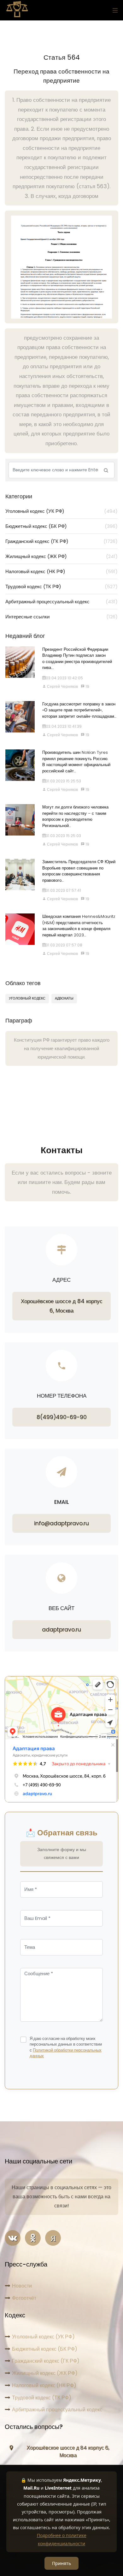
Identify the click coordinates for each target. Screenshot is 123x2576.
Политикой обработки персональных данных (66, 2053)
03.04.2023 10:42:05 (64, 678)
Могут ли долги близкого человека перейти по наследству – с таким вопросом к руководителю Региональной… (75, 816)
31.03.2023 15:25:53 (63, 781)
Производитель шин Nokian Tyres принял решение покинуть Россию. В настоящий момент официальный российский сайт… (76, 762)
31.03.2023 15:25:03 (63, 836)
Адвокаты (64, 998)
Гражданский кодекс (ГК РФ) (61, 541)
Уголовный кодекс (27, 998)
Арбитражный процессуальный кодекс (61, 602)
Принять (61, 2563)
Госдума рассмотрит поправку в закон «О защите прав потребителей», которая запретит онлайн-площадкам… (79, 710)
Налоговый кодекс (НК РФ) (61, 571)
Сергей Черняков (62, 686)
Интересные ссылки (61, 617)
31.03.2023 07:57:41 (63, 890)
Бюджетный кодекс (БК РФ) (61, 526)
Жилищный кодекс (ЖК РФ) (61, 556)
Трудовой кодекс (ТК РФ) (61, 586)
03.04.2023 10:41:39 (64, 726)
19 (87, 686)
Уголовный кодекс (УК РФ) (61, 511)
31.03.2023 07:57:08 (64, 945)
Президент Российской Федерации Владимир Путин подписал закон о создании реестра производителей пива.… (77, 659)
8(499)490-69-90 (62, 1417)
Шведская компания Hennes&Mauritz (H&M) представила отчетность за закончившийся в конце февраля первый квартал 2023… (79, 926)
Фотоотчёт (24, 2298)
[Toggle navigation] (114, 10)
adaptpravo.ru (61, 1630)
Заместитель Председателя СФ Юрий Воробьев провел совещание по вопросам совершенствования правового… (79, 871)
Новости (22, 2286)
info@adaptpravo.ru (61, 1523)
